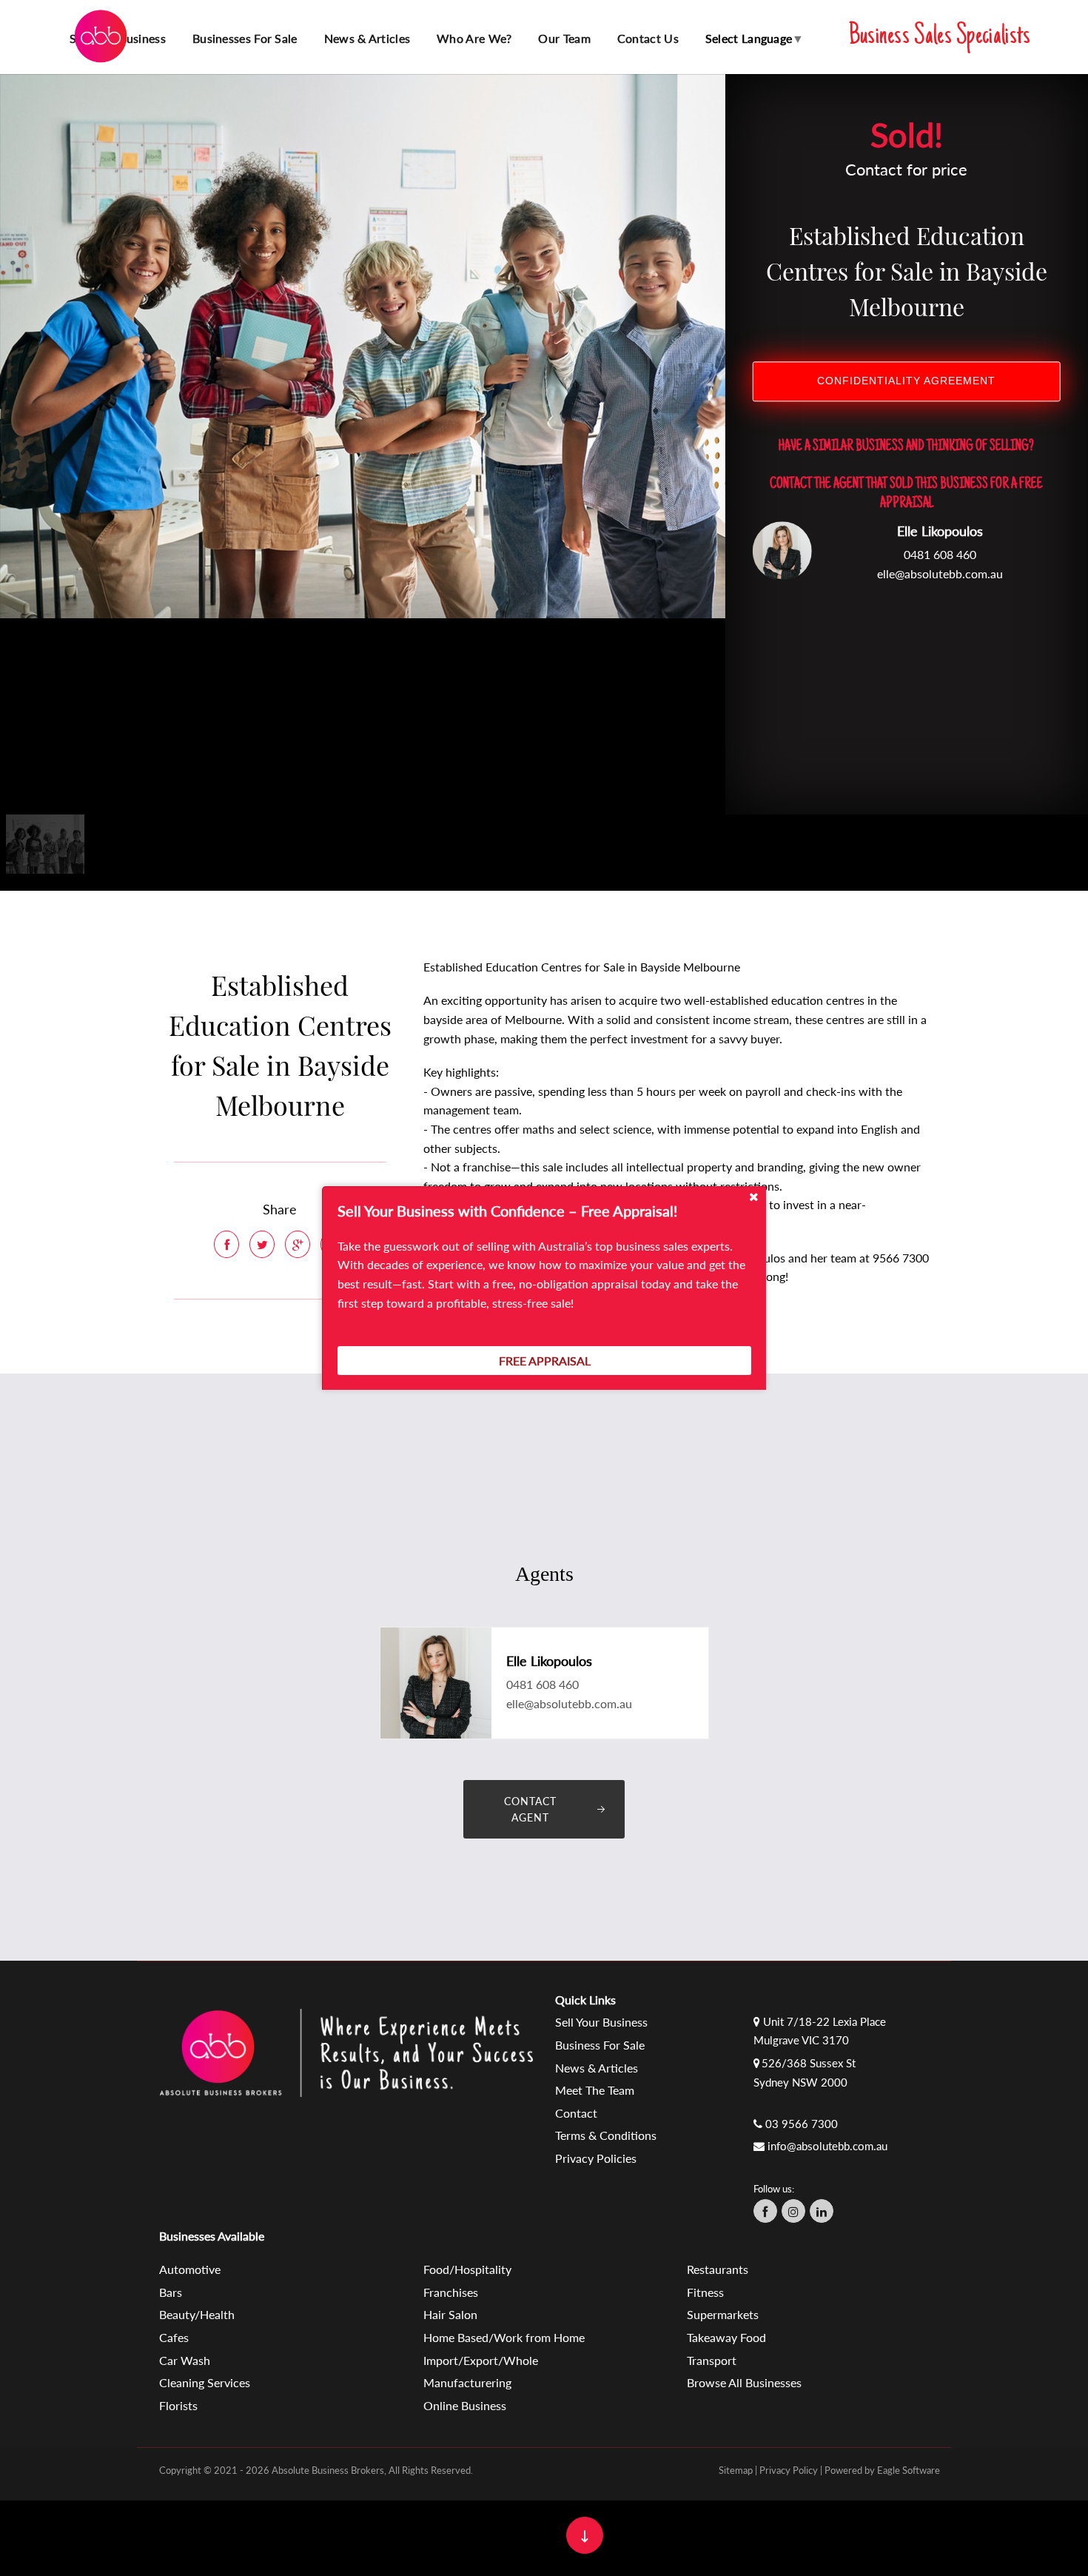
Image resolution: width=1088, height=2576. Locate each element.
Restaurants (718, 2269)
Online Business (465, 2405)
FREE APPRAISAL (545, 1361)
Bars (171, 2292)
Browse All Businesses (744, 2382)
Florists (178, 2405)
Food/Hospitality (467, 2269)
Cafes (174, 2337)
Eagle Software (909, 2470)
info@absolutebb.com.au (827, 2146)
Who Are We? (474, 38)
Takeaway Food (726, 2337)
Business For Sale (600, 2045)
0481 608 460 (940, 555)
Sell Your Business (601, 2022)
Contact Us (648, 38)
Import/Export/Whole (481, 2360)
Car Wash (185, 2360)
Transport (712, 2360)
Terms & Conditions (606, 2135)
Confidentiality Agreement (906, 382)
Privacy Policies (596, 2158)
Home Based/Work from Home (504, 2337)
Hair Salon (450, 2314)
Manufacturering (467, 2382)
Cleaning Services (205, 2382)
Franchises (451, 2292)
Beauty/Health (197, 2314)
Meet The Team (595, 2090)
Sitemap (736, 2470)
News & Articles (367, 38)
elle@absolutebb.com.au (940, 573)
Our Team (564, 38)
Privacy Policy (789, 2470)
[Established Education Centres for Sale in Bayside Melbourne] (363, 345)
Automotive (190, 2269)
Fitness (705, 2292)
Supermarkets (723, 2314)
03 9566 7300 (802, 2124)
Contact (576, 2113)
